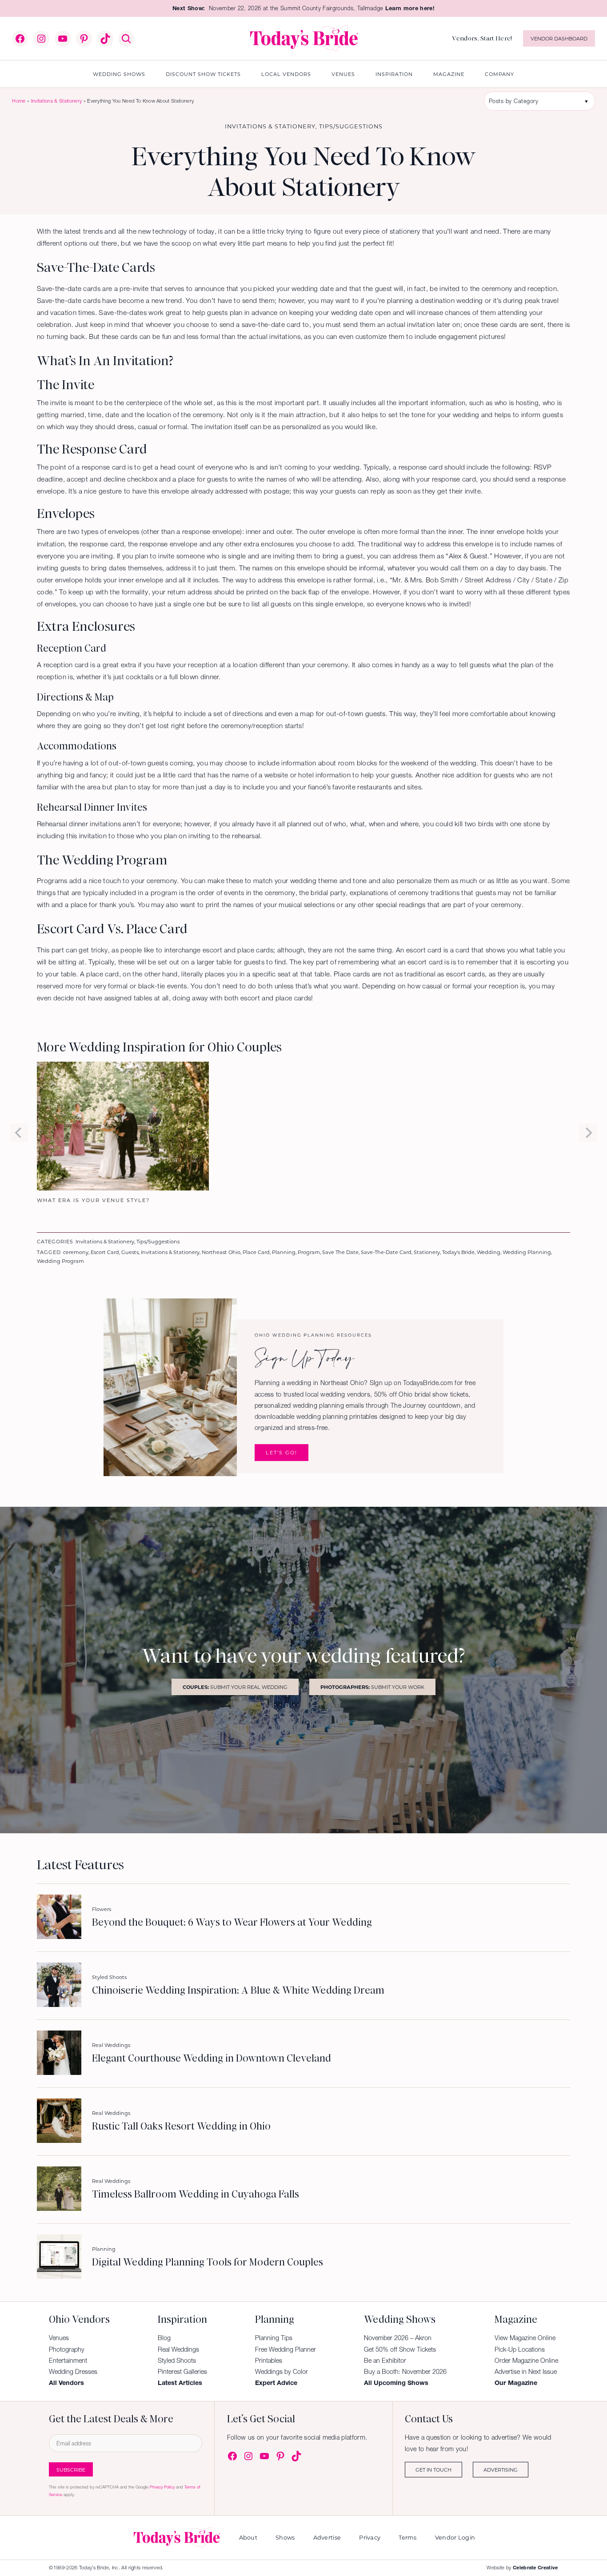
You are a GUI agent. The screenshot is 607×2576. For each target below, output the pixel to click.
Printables (269, 2361)
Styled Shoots (109, 1977)
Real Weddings (111, 2045)
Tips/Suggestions (351, 126)
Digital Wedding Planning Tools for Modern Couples (208, 2262)
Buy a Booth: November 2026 (405, 2372)
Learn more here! (410, 8)
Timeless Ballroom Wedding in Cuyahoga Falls (196, 2194)
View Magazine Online (525, 2338)
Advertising (501, 2470)
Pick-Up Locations (520, 2349)
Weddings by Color (282, 2372)
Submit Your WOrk (372, 1687)
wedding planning (527, 1252)
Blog (164, 2338)
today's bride (458, 1252)
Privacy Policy (162, 2487)
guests (130, 1252)
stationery (427, 1252)
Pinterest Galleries (182, 2372)
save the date (340, 1252)
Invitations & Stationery (57, 101)
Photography (67, 2349)
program (309, 1252)
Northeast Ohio (221, 1252)
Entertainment (68, 2361)
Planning (284, 1252)
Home (19, 101)
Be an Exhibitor (385, 2361)
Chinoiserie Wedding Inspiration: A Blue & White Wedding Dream (238, 1991)
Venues (59, 2338)
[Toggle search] (126, 39)
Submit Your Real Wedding (235, 1687)
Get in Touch (433, 2470)
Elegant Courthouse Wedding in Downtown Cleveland (212, 2058)
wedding (489, 1252)
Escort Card (105, 1252)
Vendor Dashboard (559, 38)
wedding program (60, 1261)
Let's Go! (282, 1452)
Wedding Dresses (73, 2372)
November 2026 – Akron (398, 2338)
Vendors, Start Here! (482, 38)
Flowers (102, 1909)
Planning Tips (274, 2338)
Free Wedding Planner (286, 2349)
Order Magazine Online (526, 2361)
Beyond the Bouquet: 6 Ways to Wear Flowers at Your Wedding (232, 1923)
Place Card (256, 1252)
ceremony (76, 1252)
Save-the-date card (386, 1252)
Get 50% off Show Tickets (400, 2349)
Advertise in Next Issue (526, 2372)
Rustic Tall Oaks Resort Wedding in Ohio (181, 2126)
